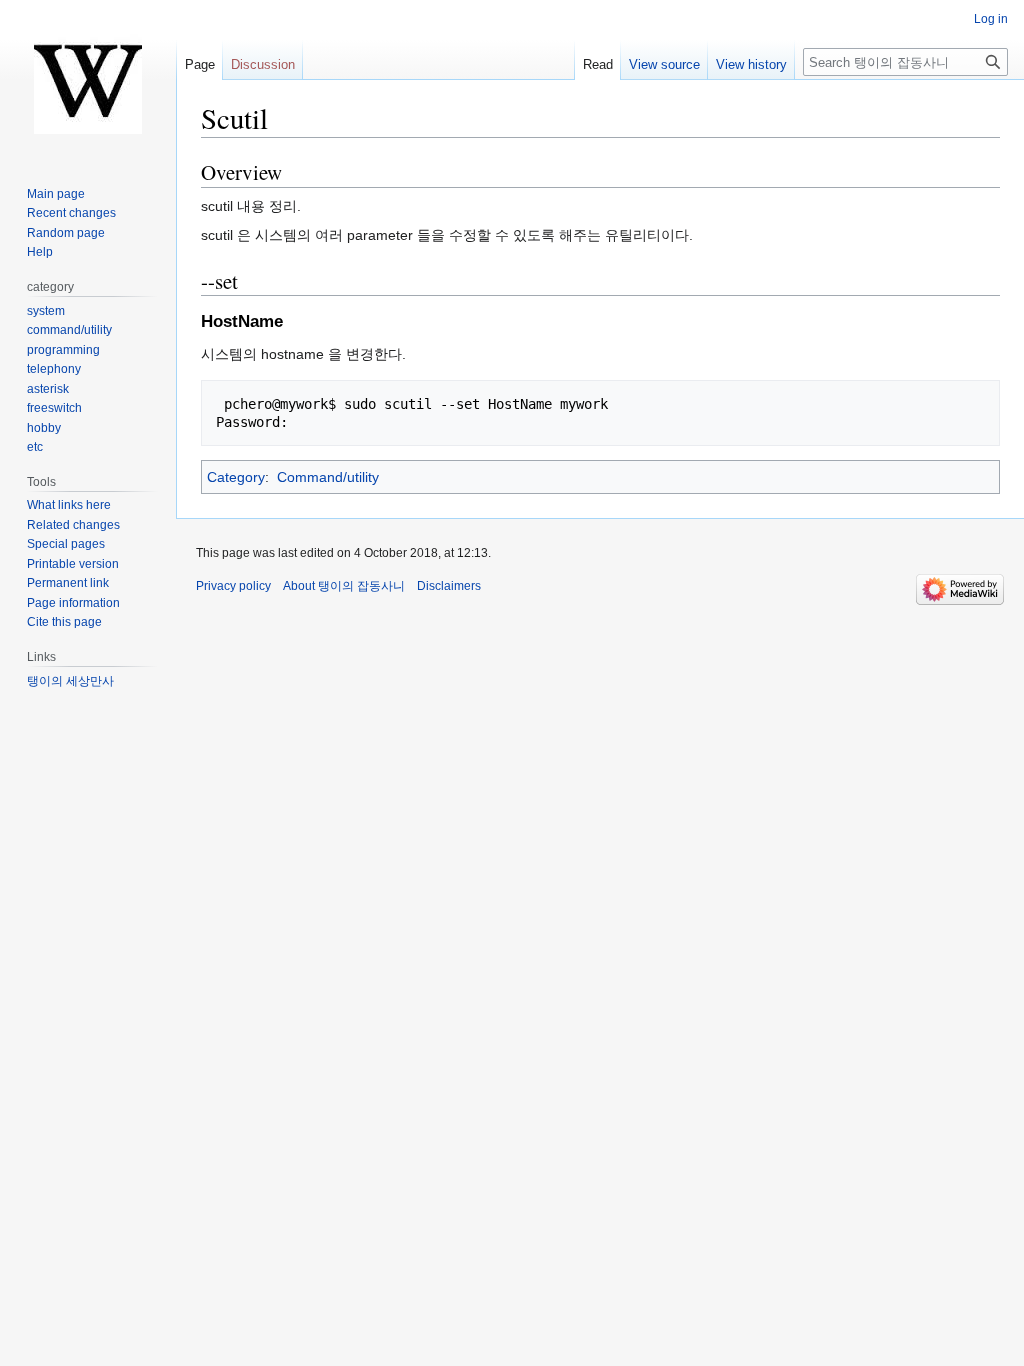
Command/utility (328, 477)
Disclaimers (449, 586)
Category (236, 477)
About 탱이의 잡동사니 (344, 586)
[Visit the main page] (88, 80)
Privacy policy (233, 586)
